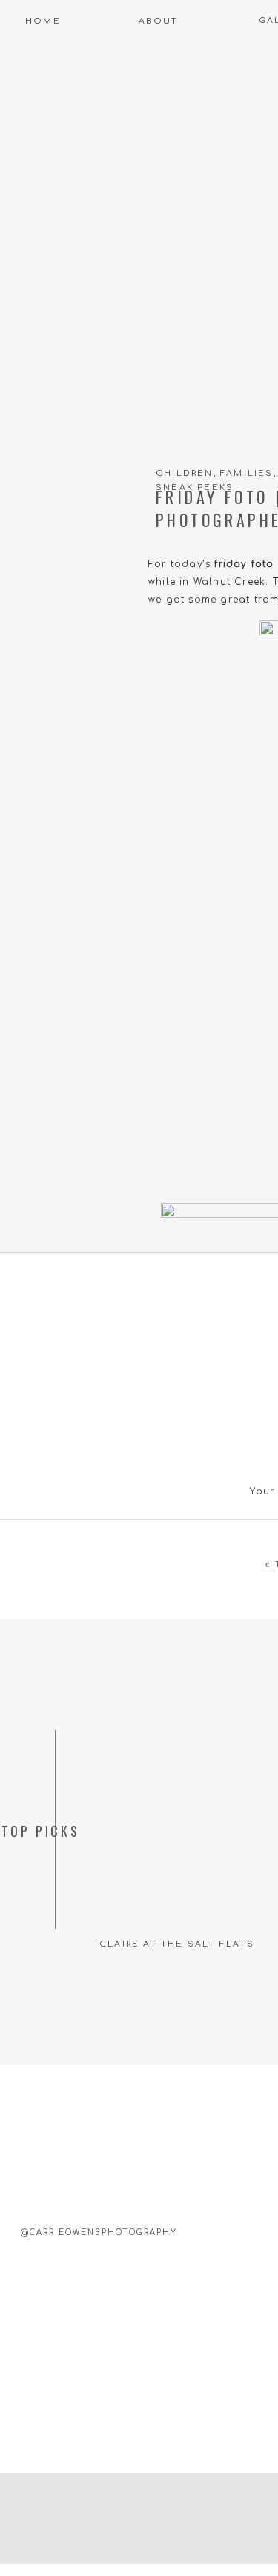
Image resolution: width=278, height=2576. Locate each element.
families (247, 473)
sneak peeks (195, 487)
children (185, 473)
